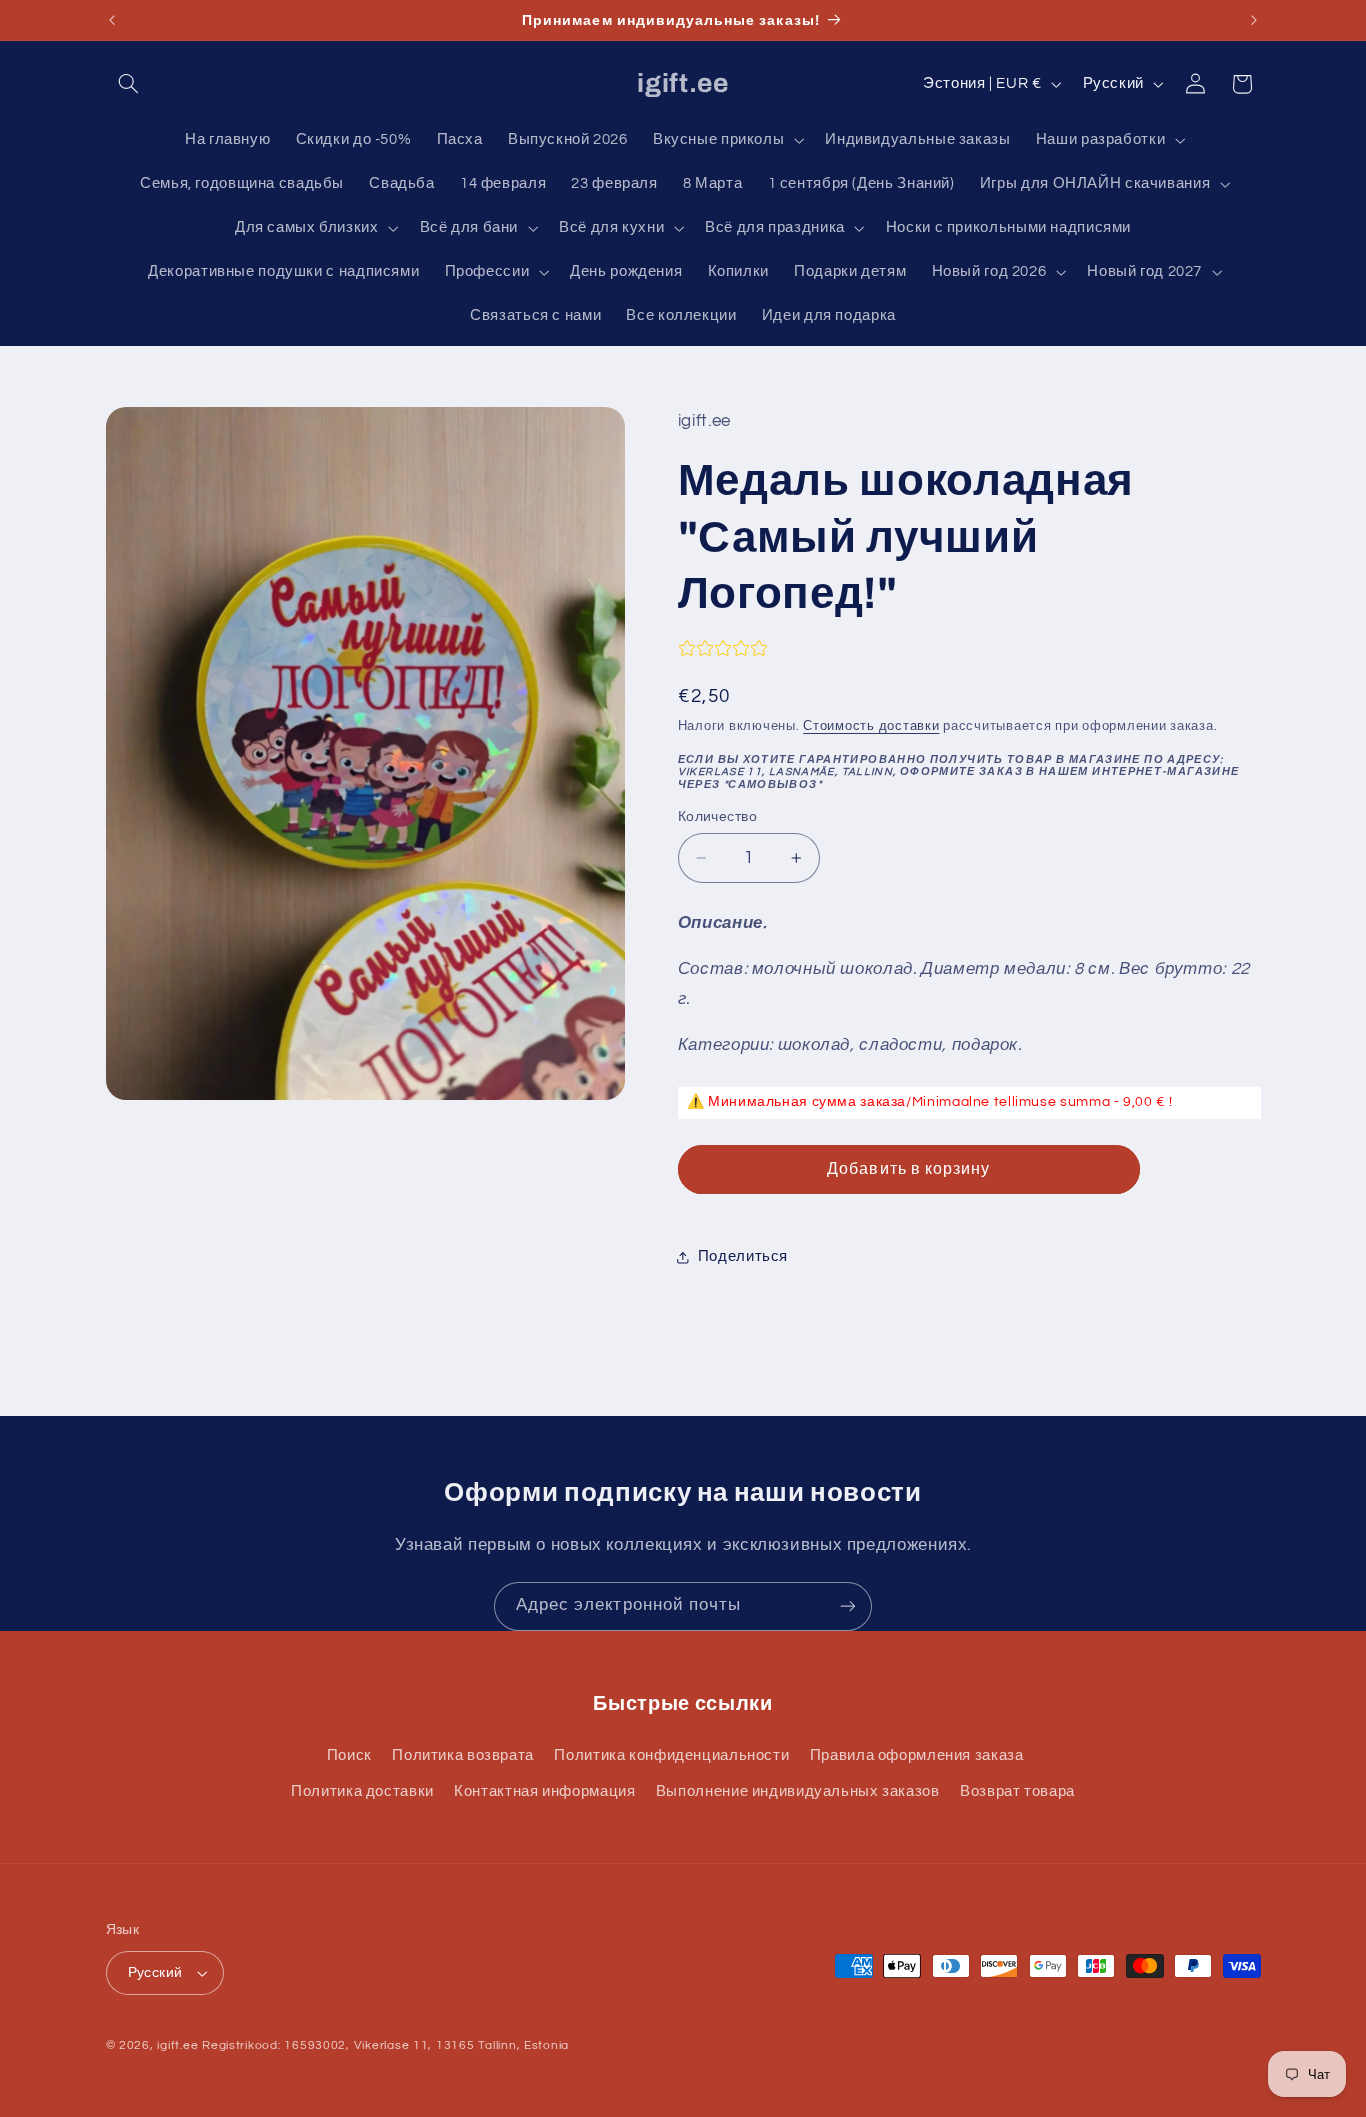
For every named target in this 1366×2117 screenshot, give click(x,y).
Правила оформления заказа (917, 1755)
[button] (129, 84)
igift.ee (177, 2045)
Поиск (349, 1755)
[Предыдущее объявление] (112, 20)
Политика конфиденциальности (671, 1755)
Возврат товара (1017, 1791)
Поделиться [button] (743, 1256)
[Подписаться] (848, 1606)
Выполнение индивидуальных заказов (798, 1791)
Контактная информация (544, 1791)
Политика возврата (463, 1755)
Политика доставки (362, 1791)
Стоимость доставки (871, 726)
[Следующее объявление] (1254, 20)
